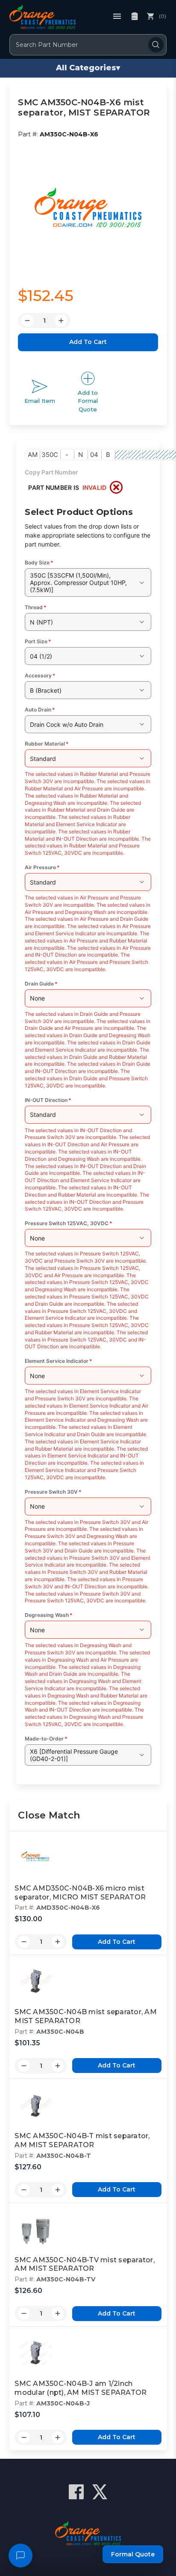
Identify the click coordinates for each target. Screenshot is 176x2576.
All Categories (88, 68)
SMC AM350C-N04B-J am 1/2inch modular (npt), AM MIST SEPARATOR (81, 2388)
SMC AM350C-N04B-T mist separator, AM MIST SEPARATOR (82, 2140)
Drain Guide (41, 984)
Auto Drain (40, 710)
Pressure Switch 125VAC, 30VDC (69, 1223)
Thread (36, 607)
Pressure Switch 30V (53, 1492)
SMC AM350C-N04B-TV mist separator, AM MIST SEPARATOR (85, 2264)
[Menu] (117, 16)
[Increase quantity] (58, 1942)
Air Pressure (42, 867)
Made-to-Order (46, 1739)
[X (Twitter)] (100, 2492)
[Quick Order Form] (135, 16)
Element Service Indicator (59, 1361)
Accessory (40, 675)
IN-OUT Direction (48, 1100)
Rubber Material (47, 744)
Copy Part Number (51, 472)
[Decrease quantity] (24, 1942)
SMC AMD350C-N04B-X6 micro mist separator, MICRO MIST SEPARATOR (80, 1893)
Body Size (39, 562)
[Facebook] (76, 2492)
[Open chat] (21, 2556)
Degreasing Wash (49, 1615)
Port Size (38, 641)
